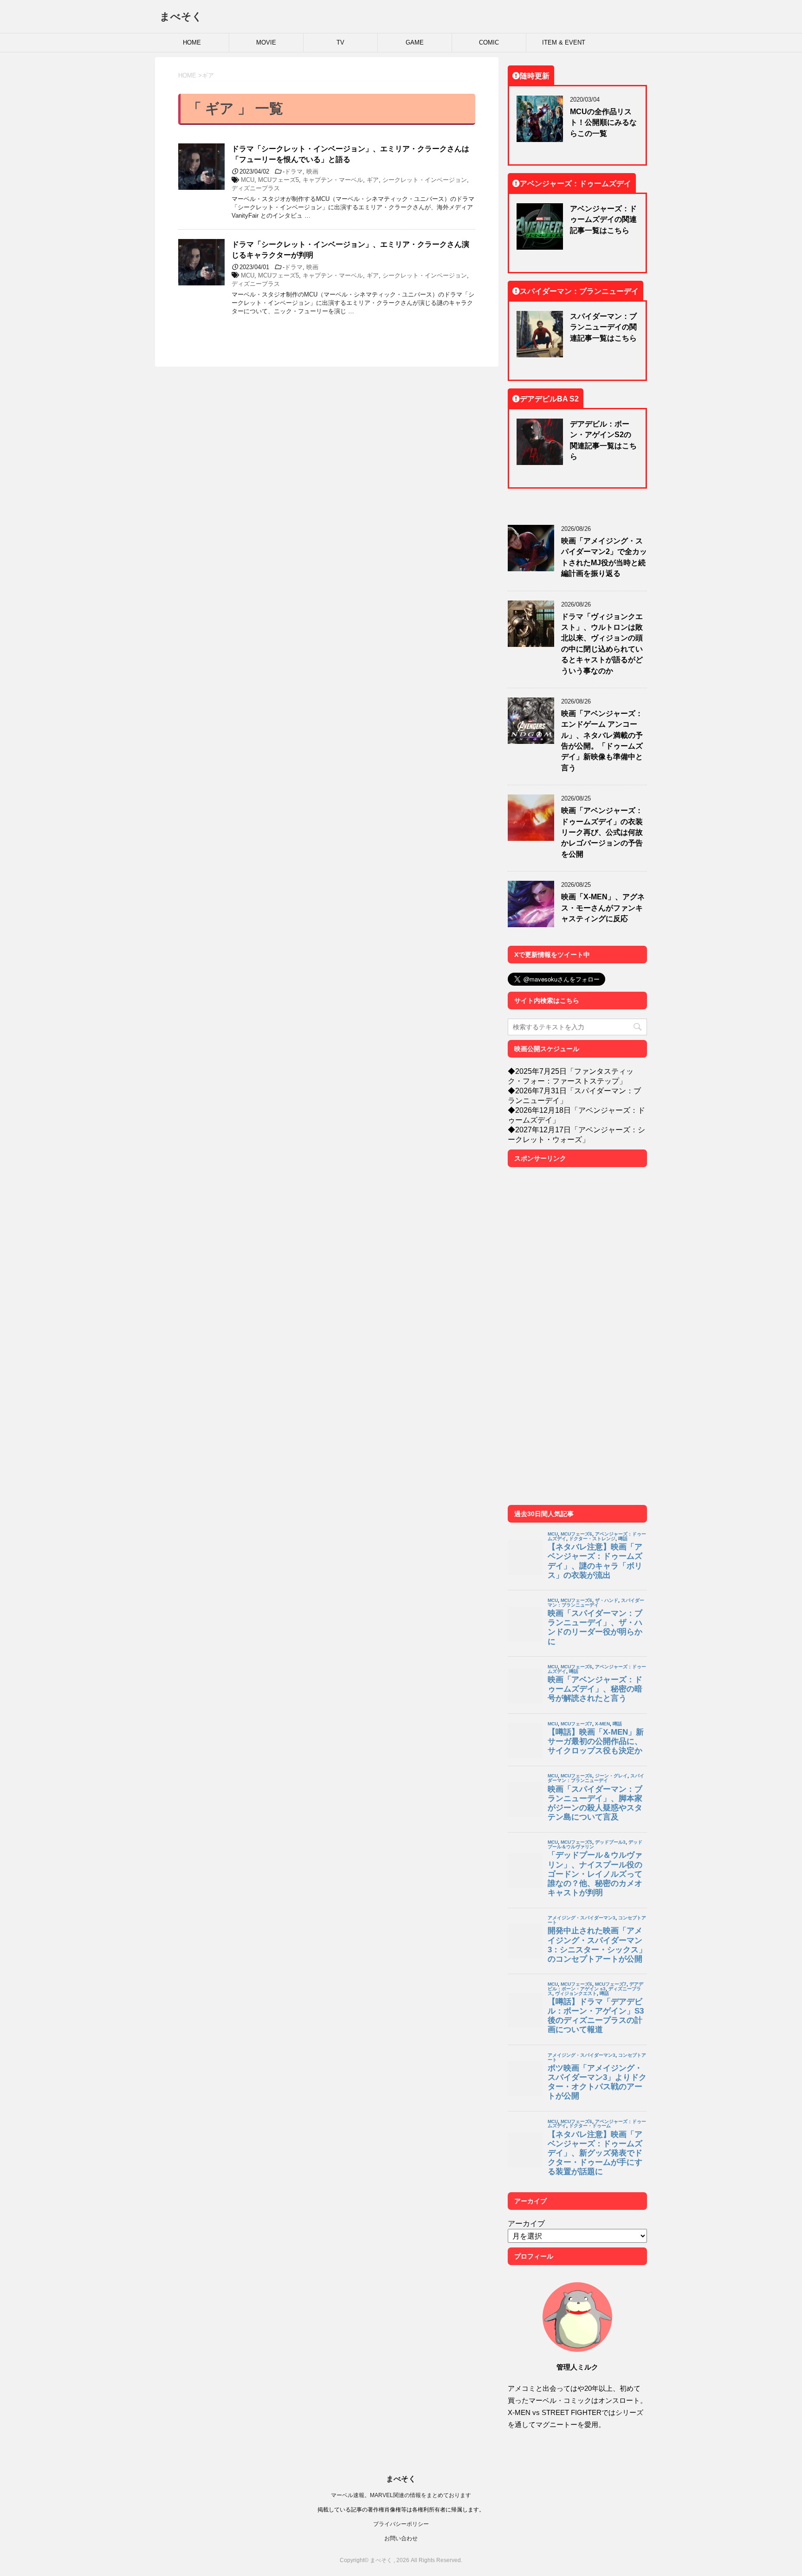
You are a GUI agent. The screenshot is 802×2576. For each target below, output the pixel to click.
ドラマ (294, 171)
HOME (192, 42)
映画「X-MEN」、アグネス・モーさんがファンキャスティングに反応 (603, 907)
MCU (248, 180)
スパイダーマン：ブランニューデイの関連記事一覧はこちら (603, 327)
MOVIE (266, 42)
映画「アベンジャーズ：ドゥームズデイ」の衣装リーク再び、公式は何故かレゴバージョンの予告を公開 (602, 832)
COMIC (489, 42)
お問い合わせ (401, 2538)
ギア (373, 180)
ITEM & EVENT (564, 42)
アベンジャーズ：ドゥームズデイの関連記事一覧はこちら (603, 219)
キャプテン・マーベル (333, 180)
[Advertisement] (577, 1340)
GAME (415, 42)
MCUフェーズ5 (278, 180)
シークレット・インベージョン (425, 180)
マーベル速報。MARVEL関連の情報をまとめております (401, 2495)
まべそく (181, 16)
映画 (312, 171)
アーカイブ (526, 2223)
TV (340, 42)
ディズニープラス (256, 188)
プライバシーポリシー (401, 2524)
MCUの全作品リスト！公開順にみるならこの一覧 (603, 122)
